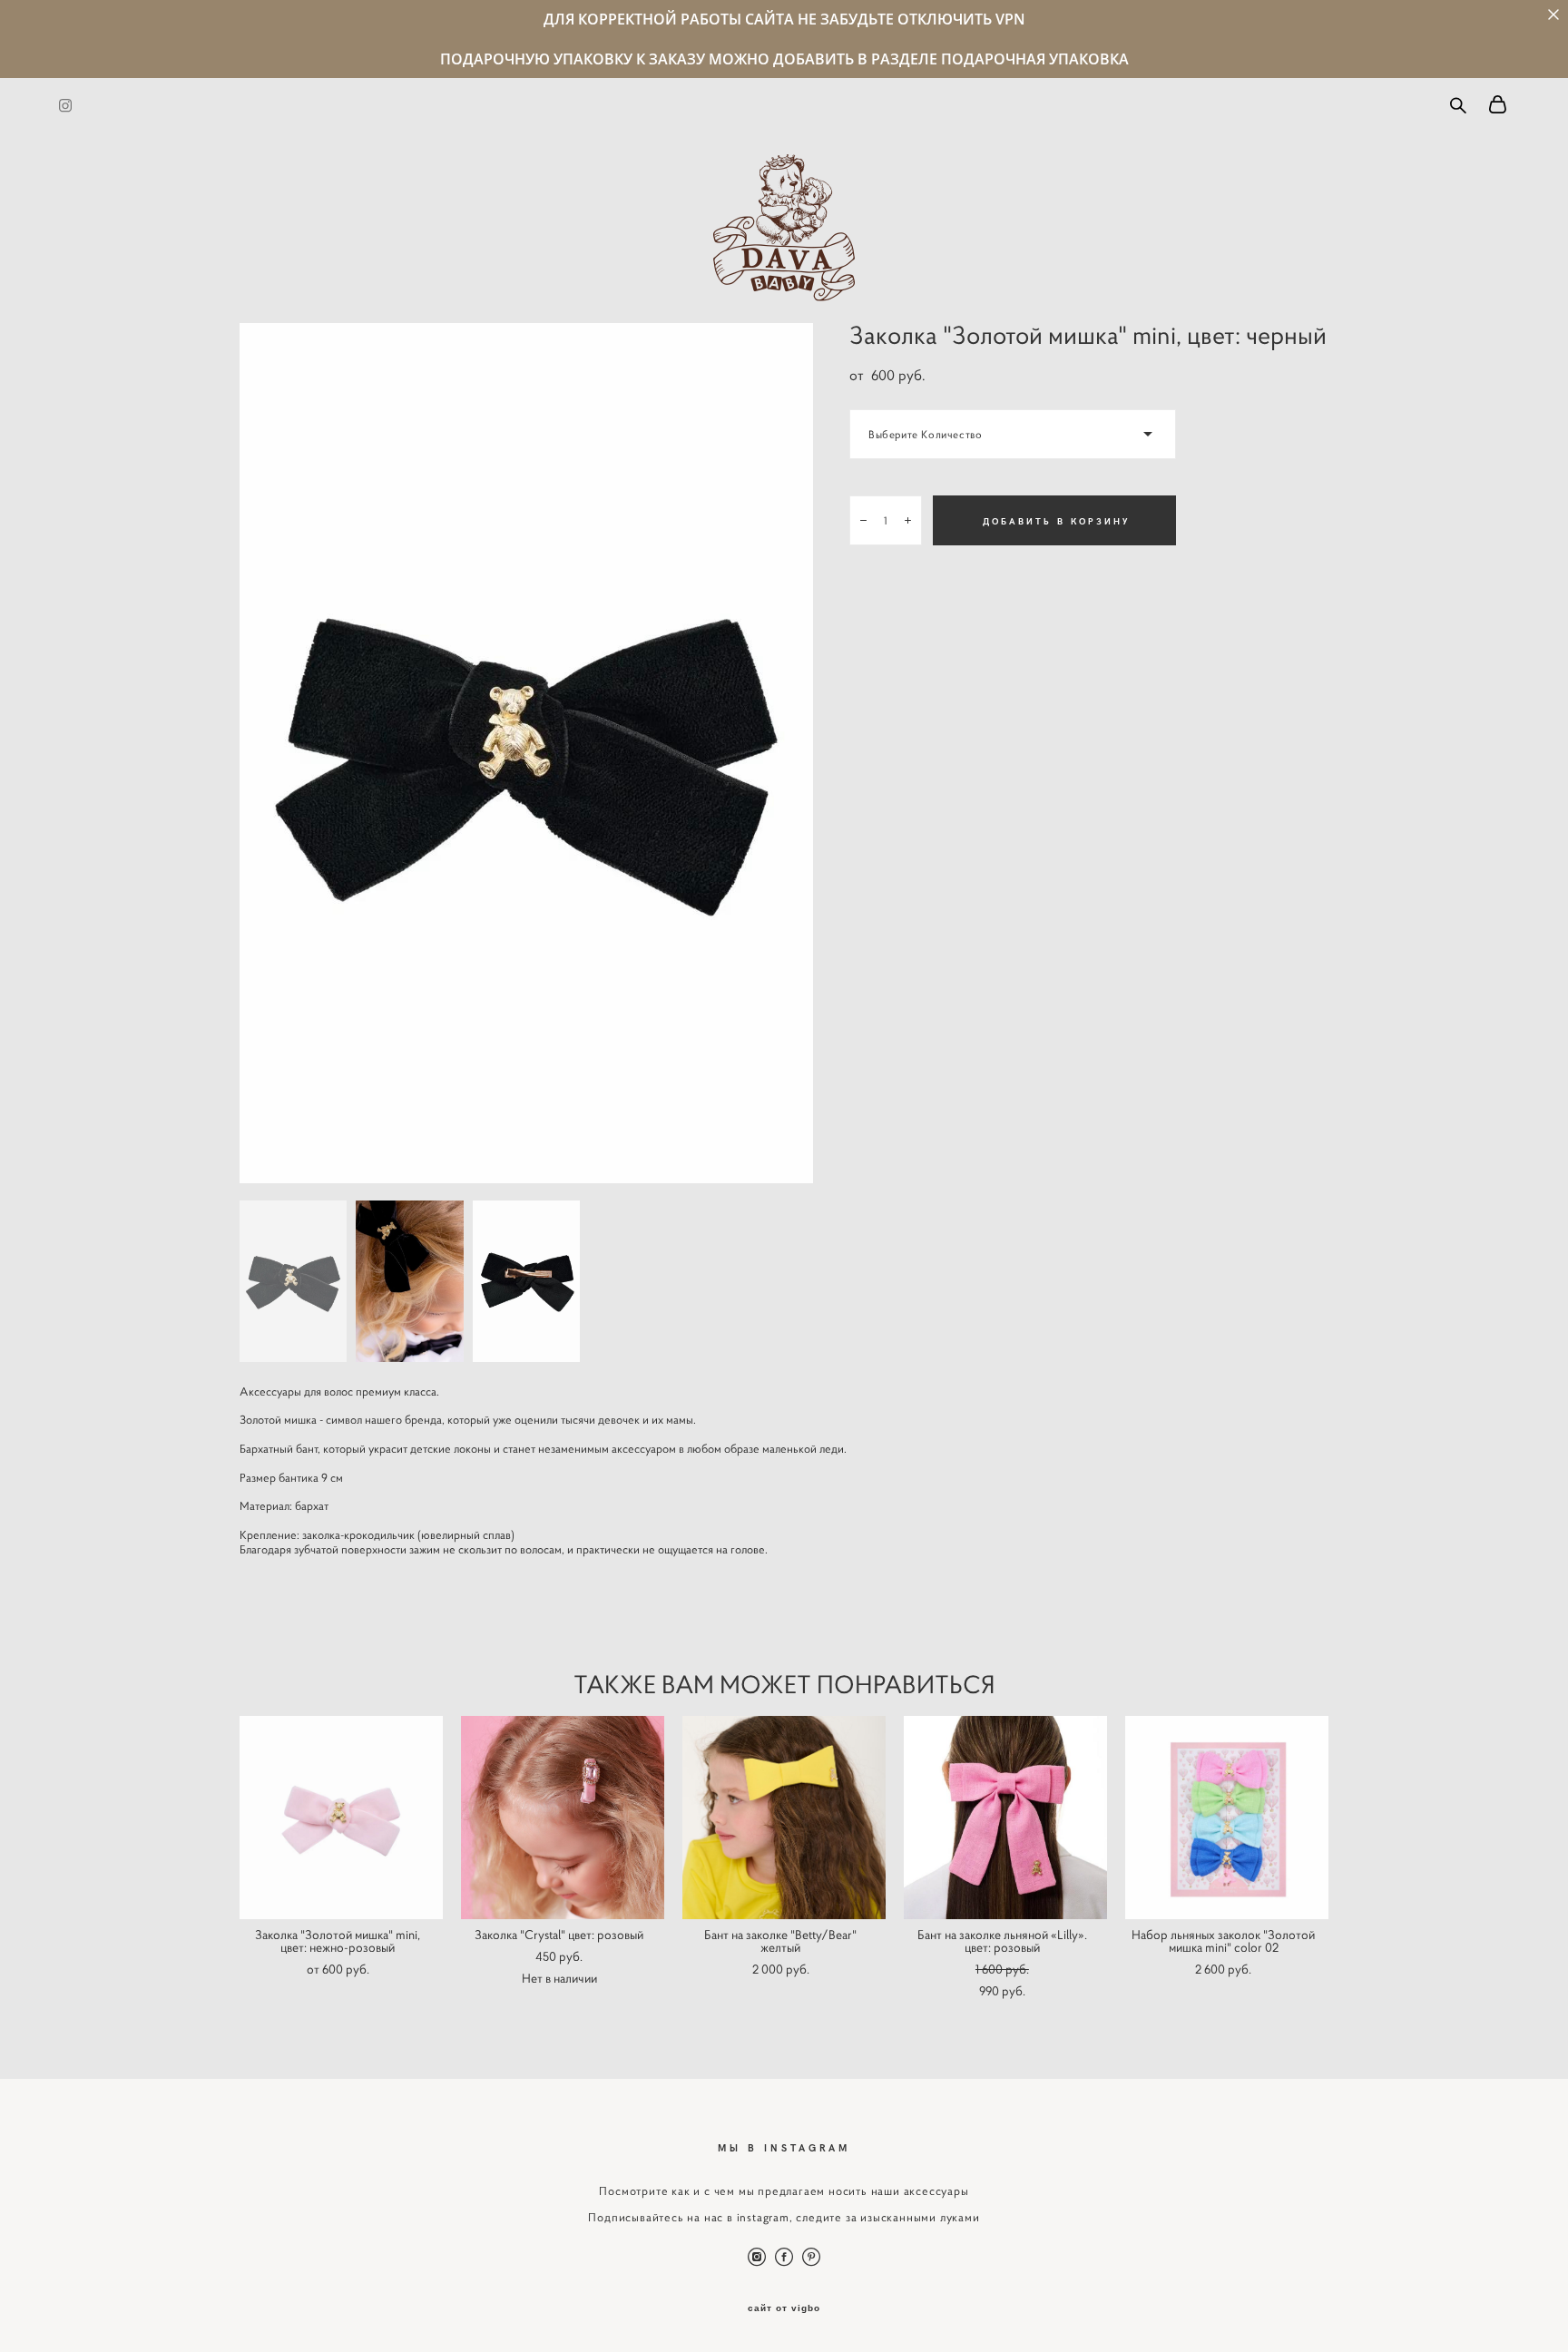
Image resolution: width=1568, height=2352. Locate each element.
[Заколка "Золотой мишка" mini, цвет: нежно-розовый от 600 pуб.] (341, 1818)
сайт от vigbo (784, 2308)
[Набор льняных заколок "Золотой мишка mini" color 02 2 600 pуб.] (1227, 1818)
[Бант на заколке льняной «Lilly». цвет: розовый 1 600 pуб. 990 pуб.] (1005, 1818)
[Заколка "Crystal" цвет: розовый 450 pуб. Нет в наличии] (563, 1818)
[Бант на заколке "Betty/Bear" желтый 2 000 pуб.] (784, 1818)
